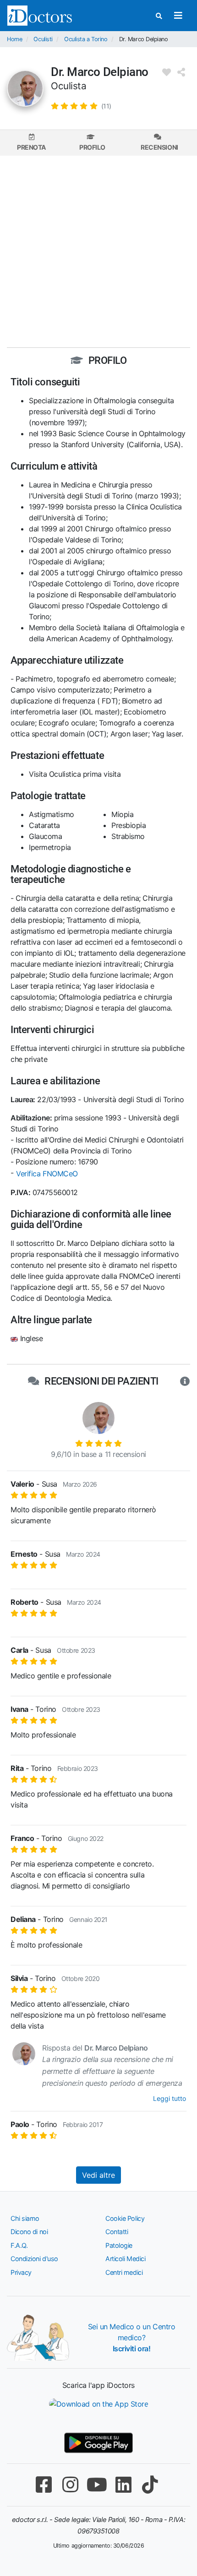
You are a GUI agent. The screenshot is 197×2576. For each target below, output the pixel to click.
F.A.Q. (19, 2245)
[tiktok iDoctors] (150, 2485)
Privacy (21, 2272)
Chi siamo (25, 2218)
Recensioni (159, 147)
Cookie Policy (125, 2218)
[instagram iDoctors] (70, 2485)
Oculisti (43, 39)
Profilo (92, 147)
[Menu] (178, 16)
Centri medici (124, 2272)
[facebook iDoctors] (44, 2485)
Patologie (119, 2245)
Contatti (117, 2232)
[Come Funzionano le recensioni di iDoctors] (185, 1381)
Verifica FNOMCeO (47, 1174)
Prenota (31, 147)
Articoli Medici (125, 2259)
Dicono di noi (29, 2232)
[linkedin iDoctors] (123, 2485)
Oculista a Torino (86, 39)
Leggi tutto (170, 2098)
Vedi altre (98, 2175)
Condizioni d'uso (34, 2259)
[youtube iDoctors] (97, 2485)
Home (14, 39)
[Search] (159, 16)
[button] (81, 106)
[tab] (31, 143)
